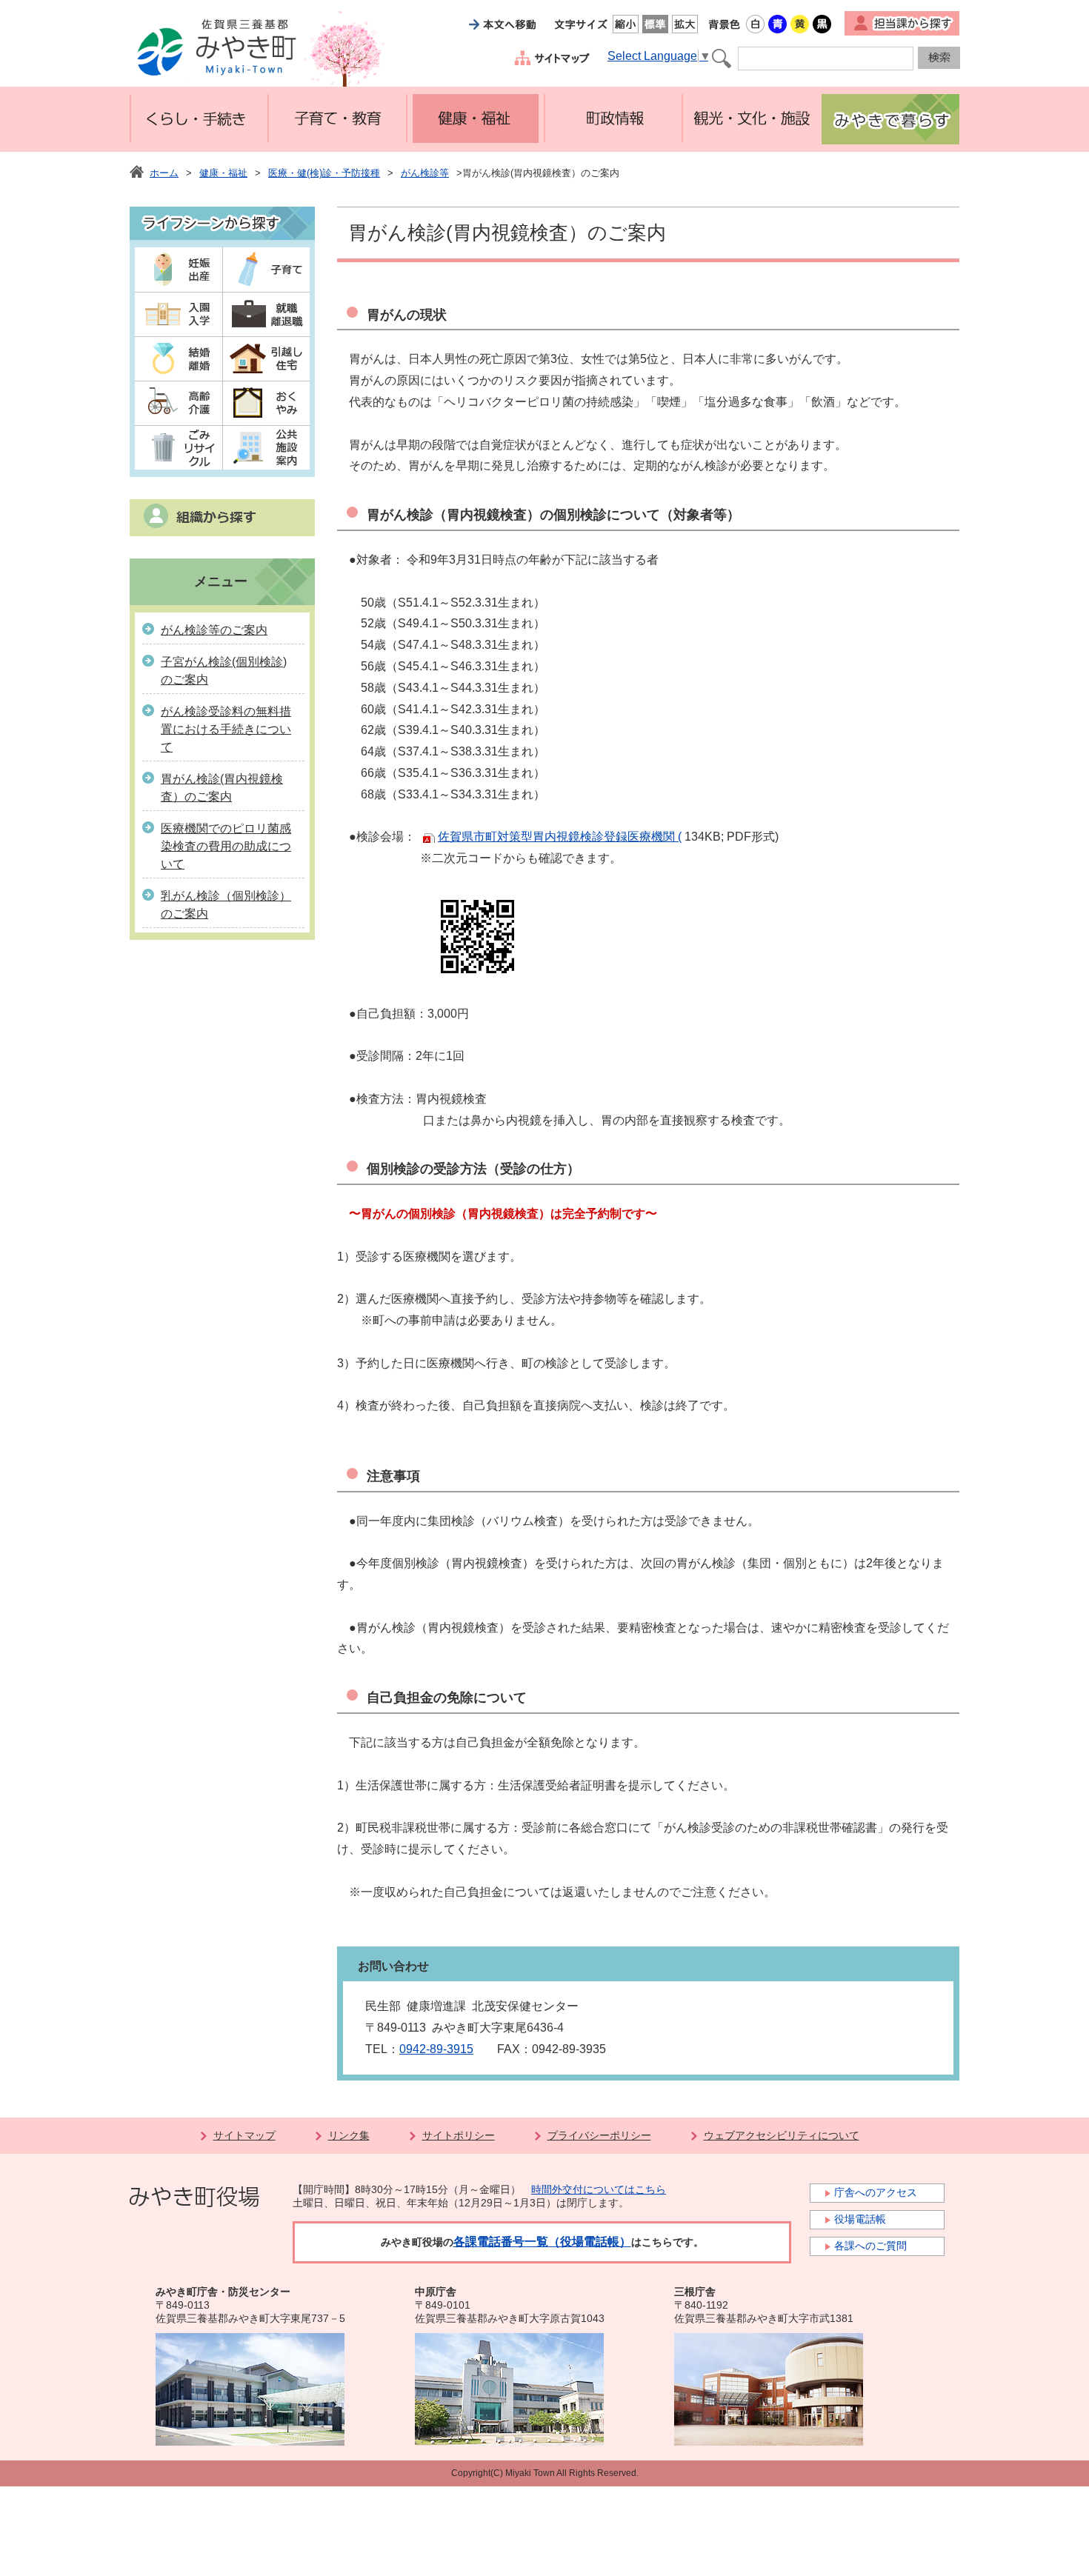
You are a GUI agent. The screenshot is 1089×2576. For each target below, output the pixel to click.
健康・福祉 (223, 173)
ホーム (164, 173)
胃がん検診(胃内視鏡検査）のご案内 (222, 788)
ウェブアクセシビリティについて (782, 2135)
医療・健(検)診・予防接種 (324, 173)
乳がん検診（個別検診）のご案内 (226, 905)
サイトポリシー (459, 2135)
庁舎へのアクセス (876, 2192)
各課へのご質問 (870, 2246)
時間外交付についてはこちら (599, 2189)
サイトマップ (244, 2135)
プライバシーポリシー (599, 2135)
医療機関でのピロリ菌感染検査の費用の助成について (226, 846)
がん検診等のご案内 (214, 630)
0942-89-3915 (436, 2049)
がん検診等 (425, 173)
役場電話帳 (860, 2219)
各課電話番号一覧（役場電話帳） (542, 2242)
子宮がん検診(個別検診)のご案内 (224, 671)
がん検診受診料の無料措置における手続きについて (226, 729)
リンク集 (349, 2135)
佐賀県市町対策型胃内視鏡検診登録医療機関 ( (560, 837)
